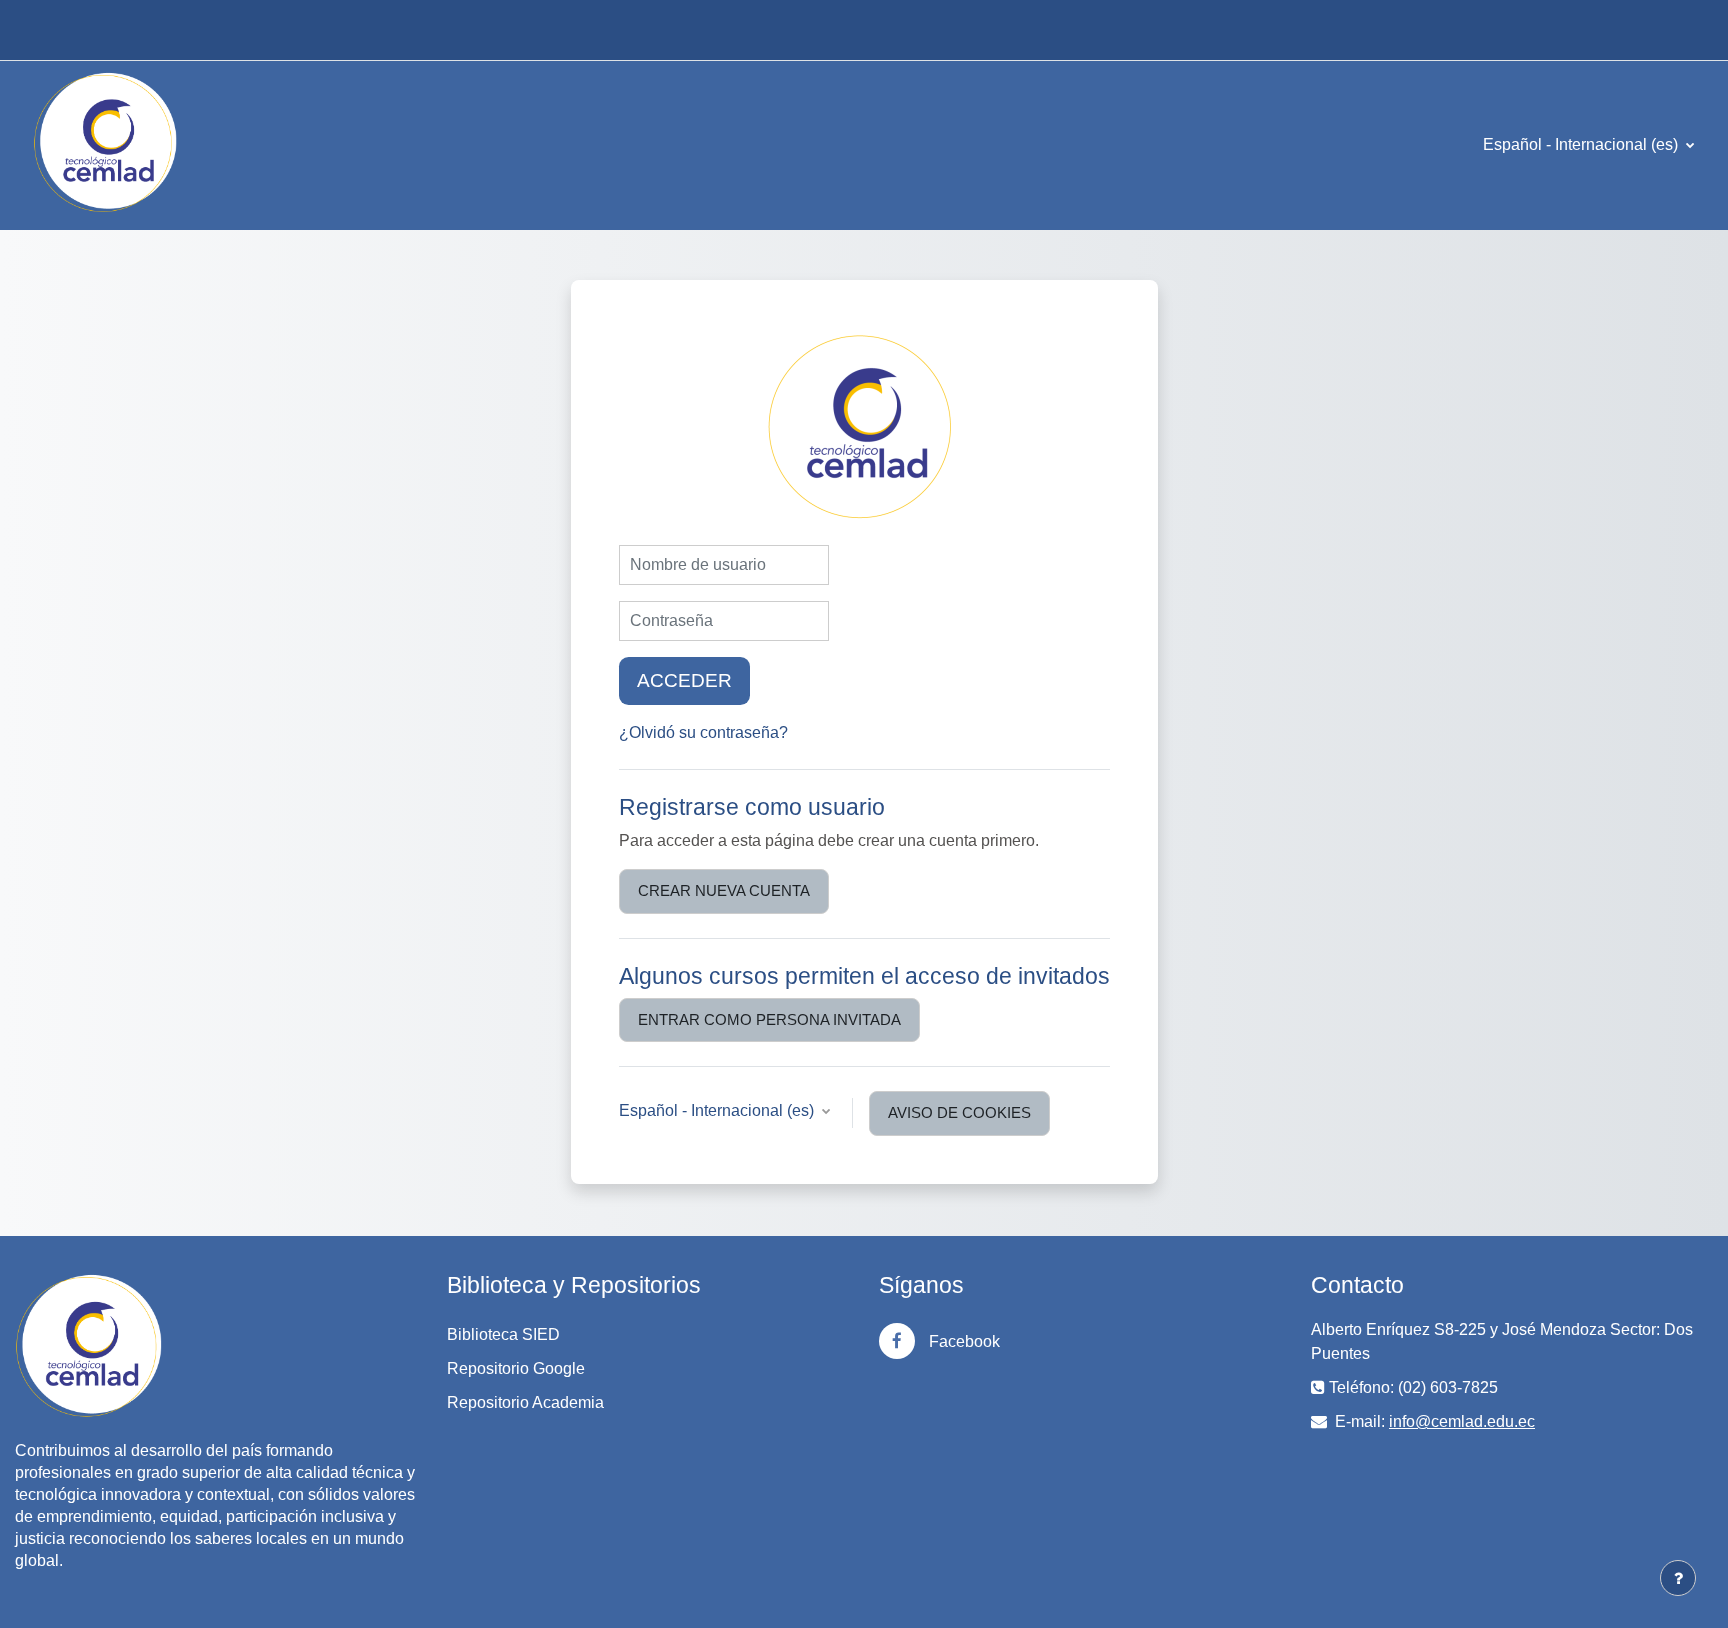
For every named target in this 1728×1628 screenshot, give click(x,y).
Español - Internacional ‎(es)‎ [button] (718, 1110)
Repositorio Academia (525, 1402)
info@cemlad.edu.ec (1462, 1421)
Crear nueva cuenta (724, 890)
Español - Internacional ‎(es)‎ (1582, 144)
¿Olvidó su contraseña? (703, 732)
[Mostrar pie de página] (1678, 1578)
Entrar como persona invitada (769, 1019)
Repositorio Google (516, 1368)
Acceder (684, 680)
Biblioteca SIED (503, 1334)
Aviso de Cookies (959, 1112)
